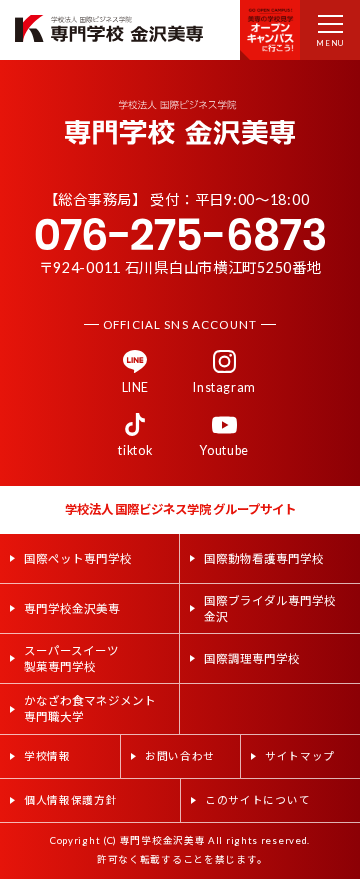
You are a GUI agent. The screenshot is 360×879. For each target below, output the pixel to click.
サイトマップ (300, 756)
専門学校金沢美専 (72, 608)
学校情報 (47, 756)
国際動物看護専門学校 (264, 558)
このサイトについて (257, 800)
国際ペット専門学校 (78, 558)
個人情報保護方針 (71, 800)
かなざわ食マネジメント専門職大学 (90, 708)
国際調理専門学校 (252, 658)
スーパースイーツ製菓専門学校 (71, 658)
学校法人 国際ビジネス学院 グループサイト (180, 509)
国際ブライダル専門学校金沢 (270, 608)
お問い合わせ (180, 756)
